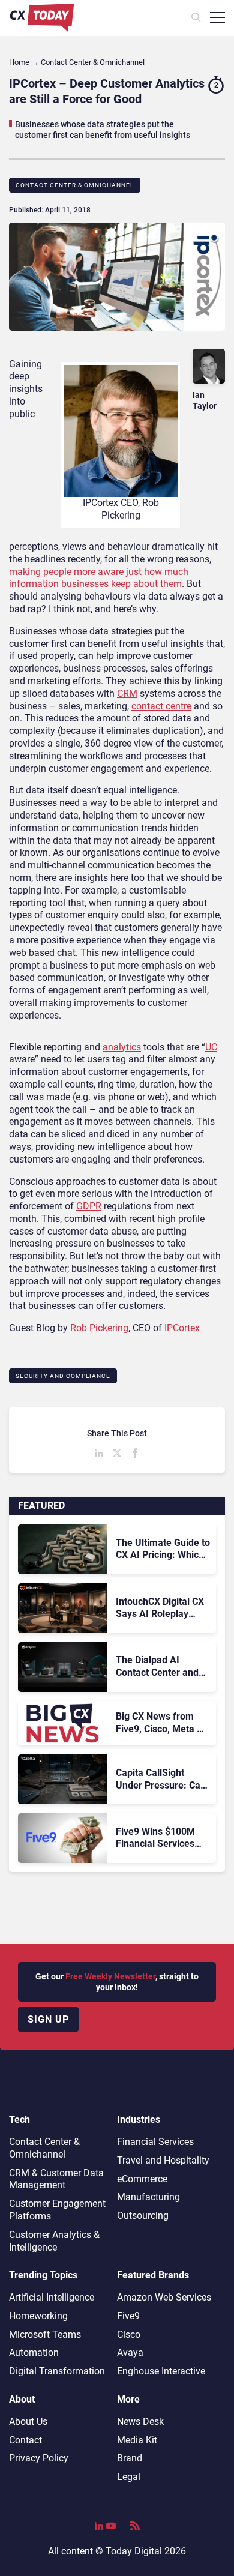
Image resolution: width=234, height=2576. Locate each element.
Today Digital (134, 2551)
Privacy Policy (39, 2458)
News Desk (140, 2421)
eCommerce (142, 2179)
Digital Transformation (57, 2371)
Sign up (48, 2019)
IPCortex (182, 1328)
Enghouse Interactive (161, 2371)
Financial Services (155, 2142)
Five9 (128, 2316)
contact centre (161, 706)
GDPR (89, 1206)
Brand (130, 2458)
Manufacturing (148, 2197)
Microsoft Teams (45, 2334)
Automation (34, 2352)
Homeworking (38, 2316)
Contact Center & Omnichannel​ (75, 185)
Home (19, 62)
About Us (28, 2421)
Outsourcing (143, 2216)
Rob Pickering (99, 1328)
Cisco (129, 2334)
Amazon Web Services (164, 2297)
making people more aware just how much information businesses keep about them (99, 578)
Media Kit (137, 2440)
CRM (127, 694)
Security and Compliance (63, 1376)
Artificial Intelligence (52, 2297)
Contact (25, 2440)
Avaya (130, 2352)
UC (211, 1047)
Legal (129, 2477)
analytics (122, 1047)
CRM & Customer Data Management (56, 2179)
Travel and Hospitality (163, 2160)
